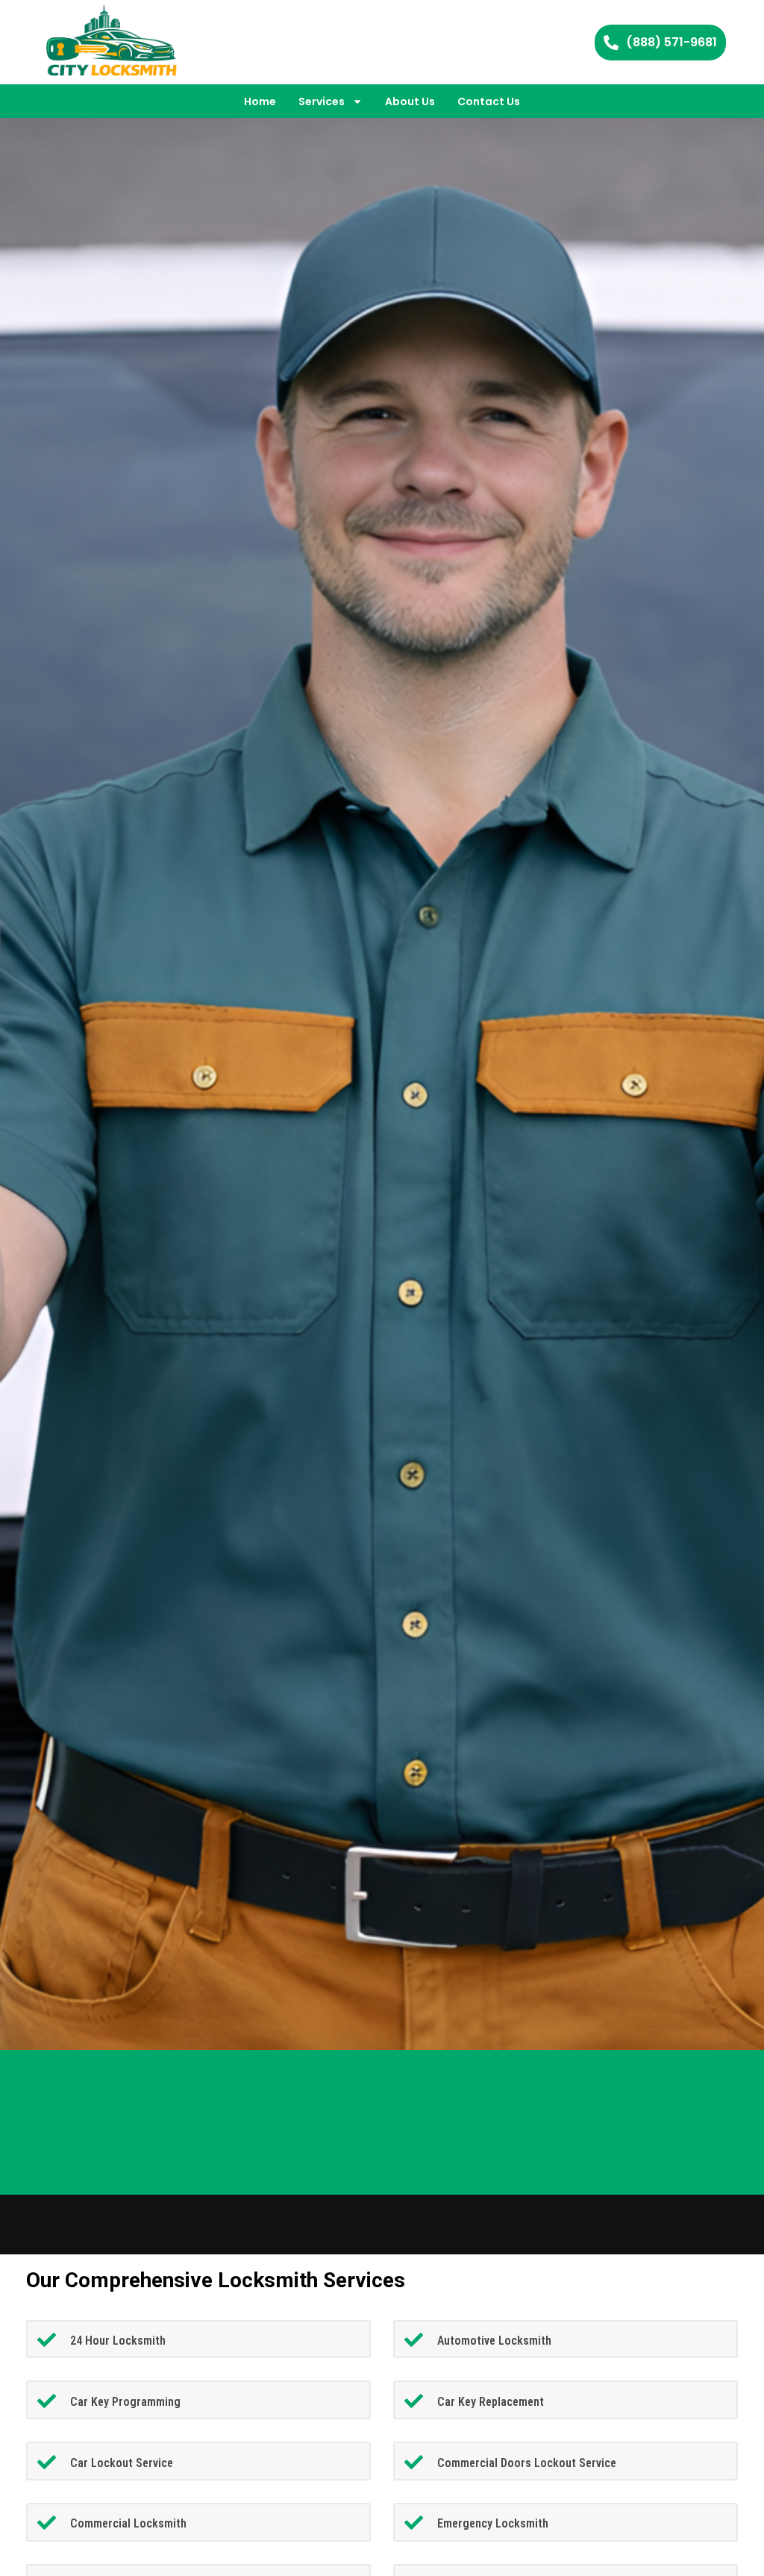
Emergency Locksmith (493, 2523)
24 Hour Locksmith (118, 2341)
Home (260, 101)
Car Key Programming (125, 2402)
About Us (410, 101)
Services (322, 101)
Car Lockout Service (122, 2463)
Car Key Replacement (491, 2402)
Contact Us (489, 101)
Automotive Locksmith (494, 2341)
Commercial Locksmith (128, 2523)
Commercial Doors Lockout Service (527, 2463)
